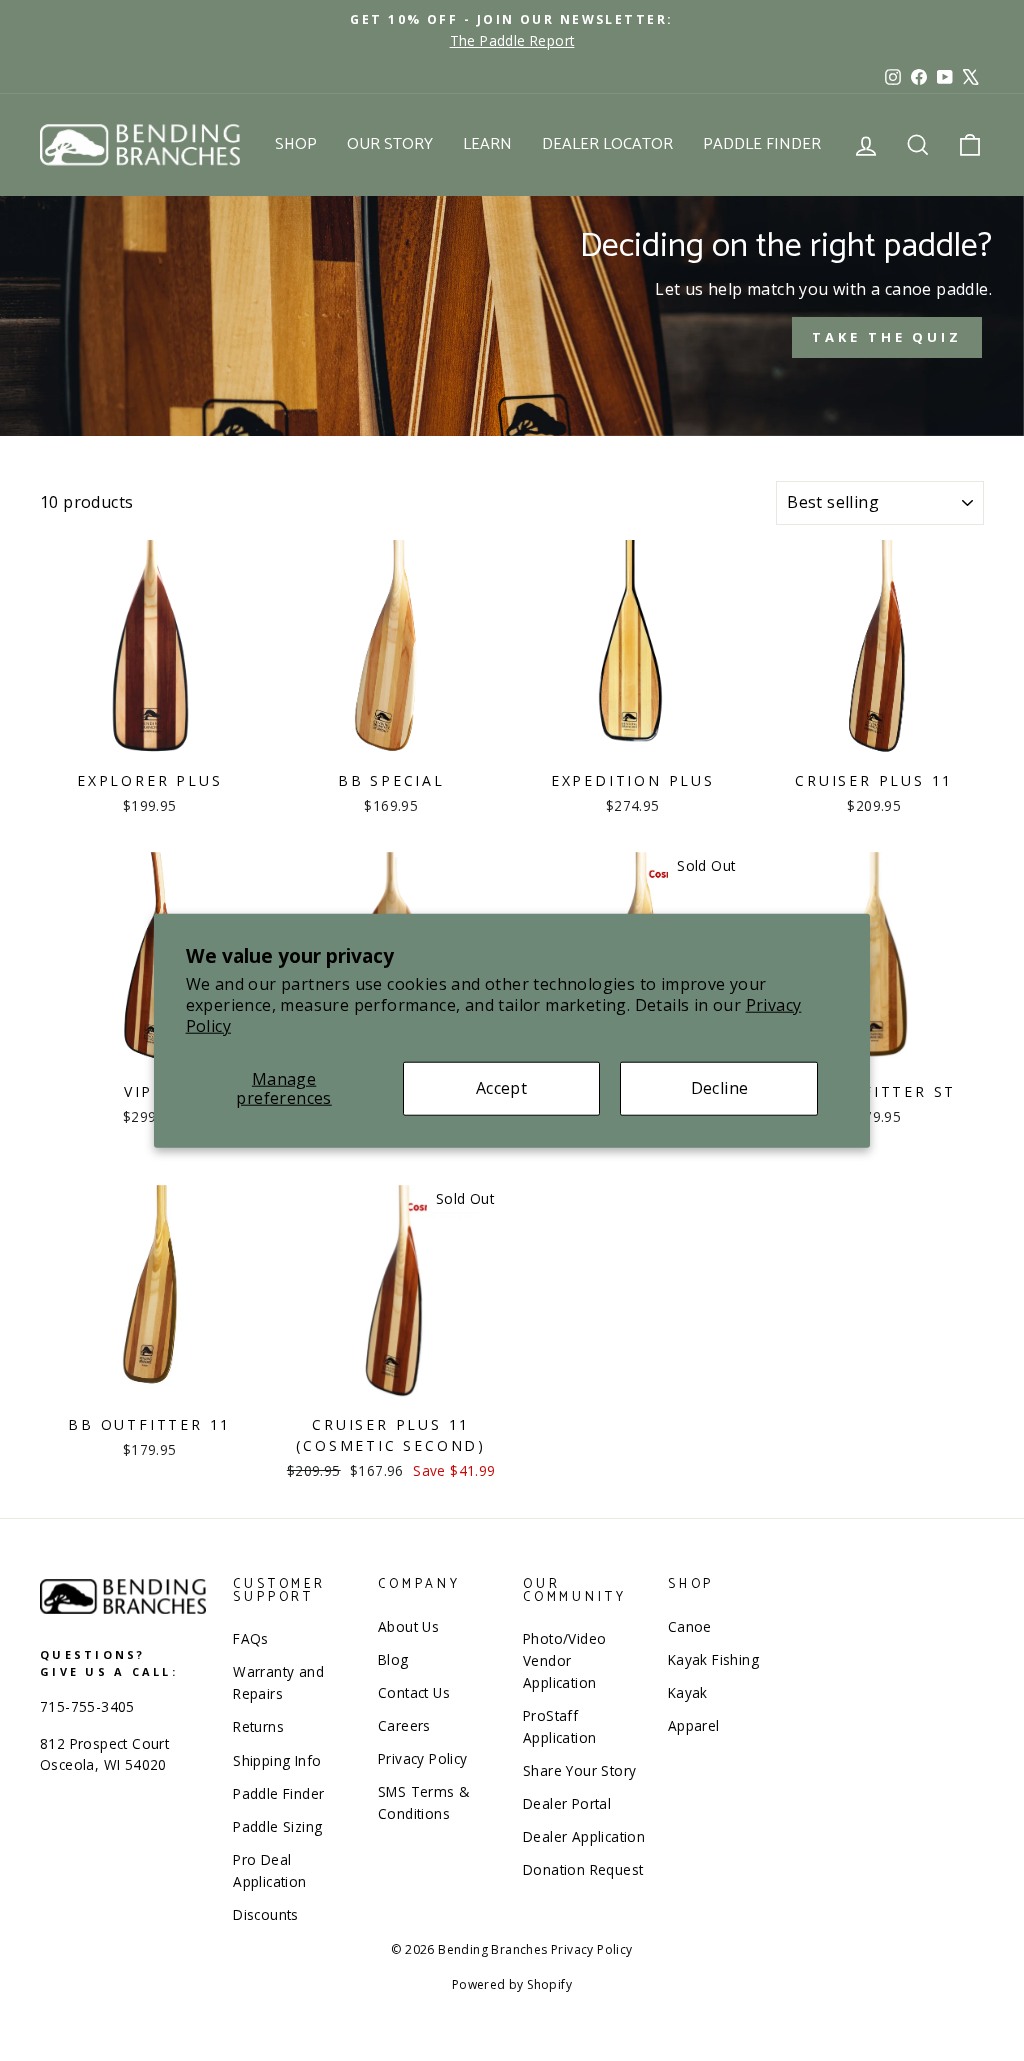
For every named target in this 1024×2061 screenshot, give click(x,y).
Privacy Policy (423, 1758)
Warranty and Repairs (278, 1682)
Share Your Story (579, 1770)
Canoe (690, 1626)
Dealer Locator (607, 144)
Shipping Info (277, 1760)
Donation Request (583, 1869)
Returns (258, 1726)
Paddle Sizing (277, 1826)
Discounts (266, 1914)
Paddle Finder (762, 144)
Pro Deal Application (269, 1870)
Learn (487, 144)
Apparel (694, 1725)
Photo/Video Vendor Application (564, 1660)
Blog (393, 1659)
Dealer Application (584, 1836)
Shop (296, 144)
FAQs (251, 1638)
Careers (404, 1725)
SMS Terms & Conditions (423, 1802)
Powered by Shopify (512, 1984)
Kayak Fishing (713, 1659)
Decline (720, 1088)
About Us (408, 1626)
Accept (501, 1088)
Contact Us (414, 1692)
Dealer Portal (567, 1803)
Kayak (688, 1692)
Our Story (390, 144)
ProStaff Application (559, 1726)
